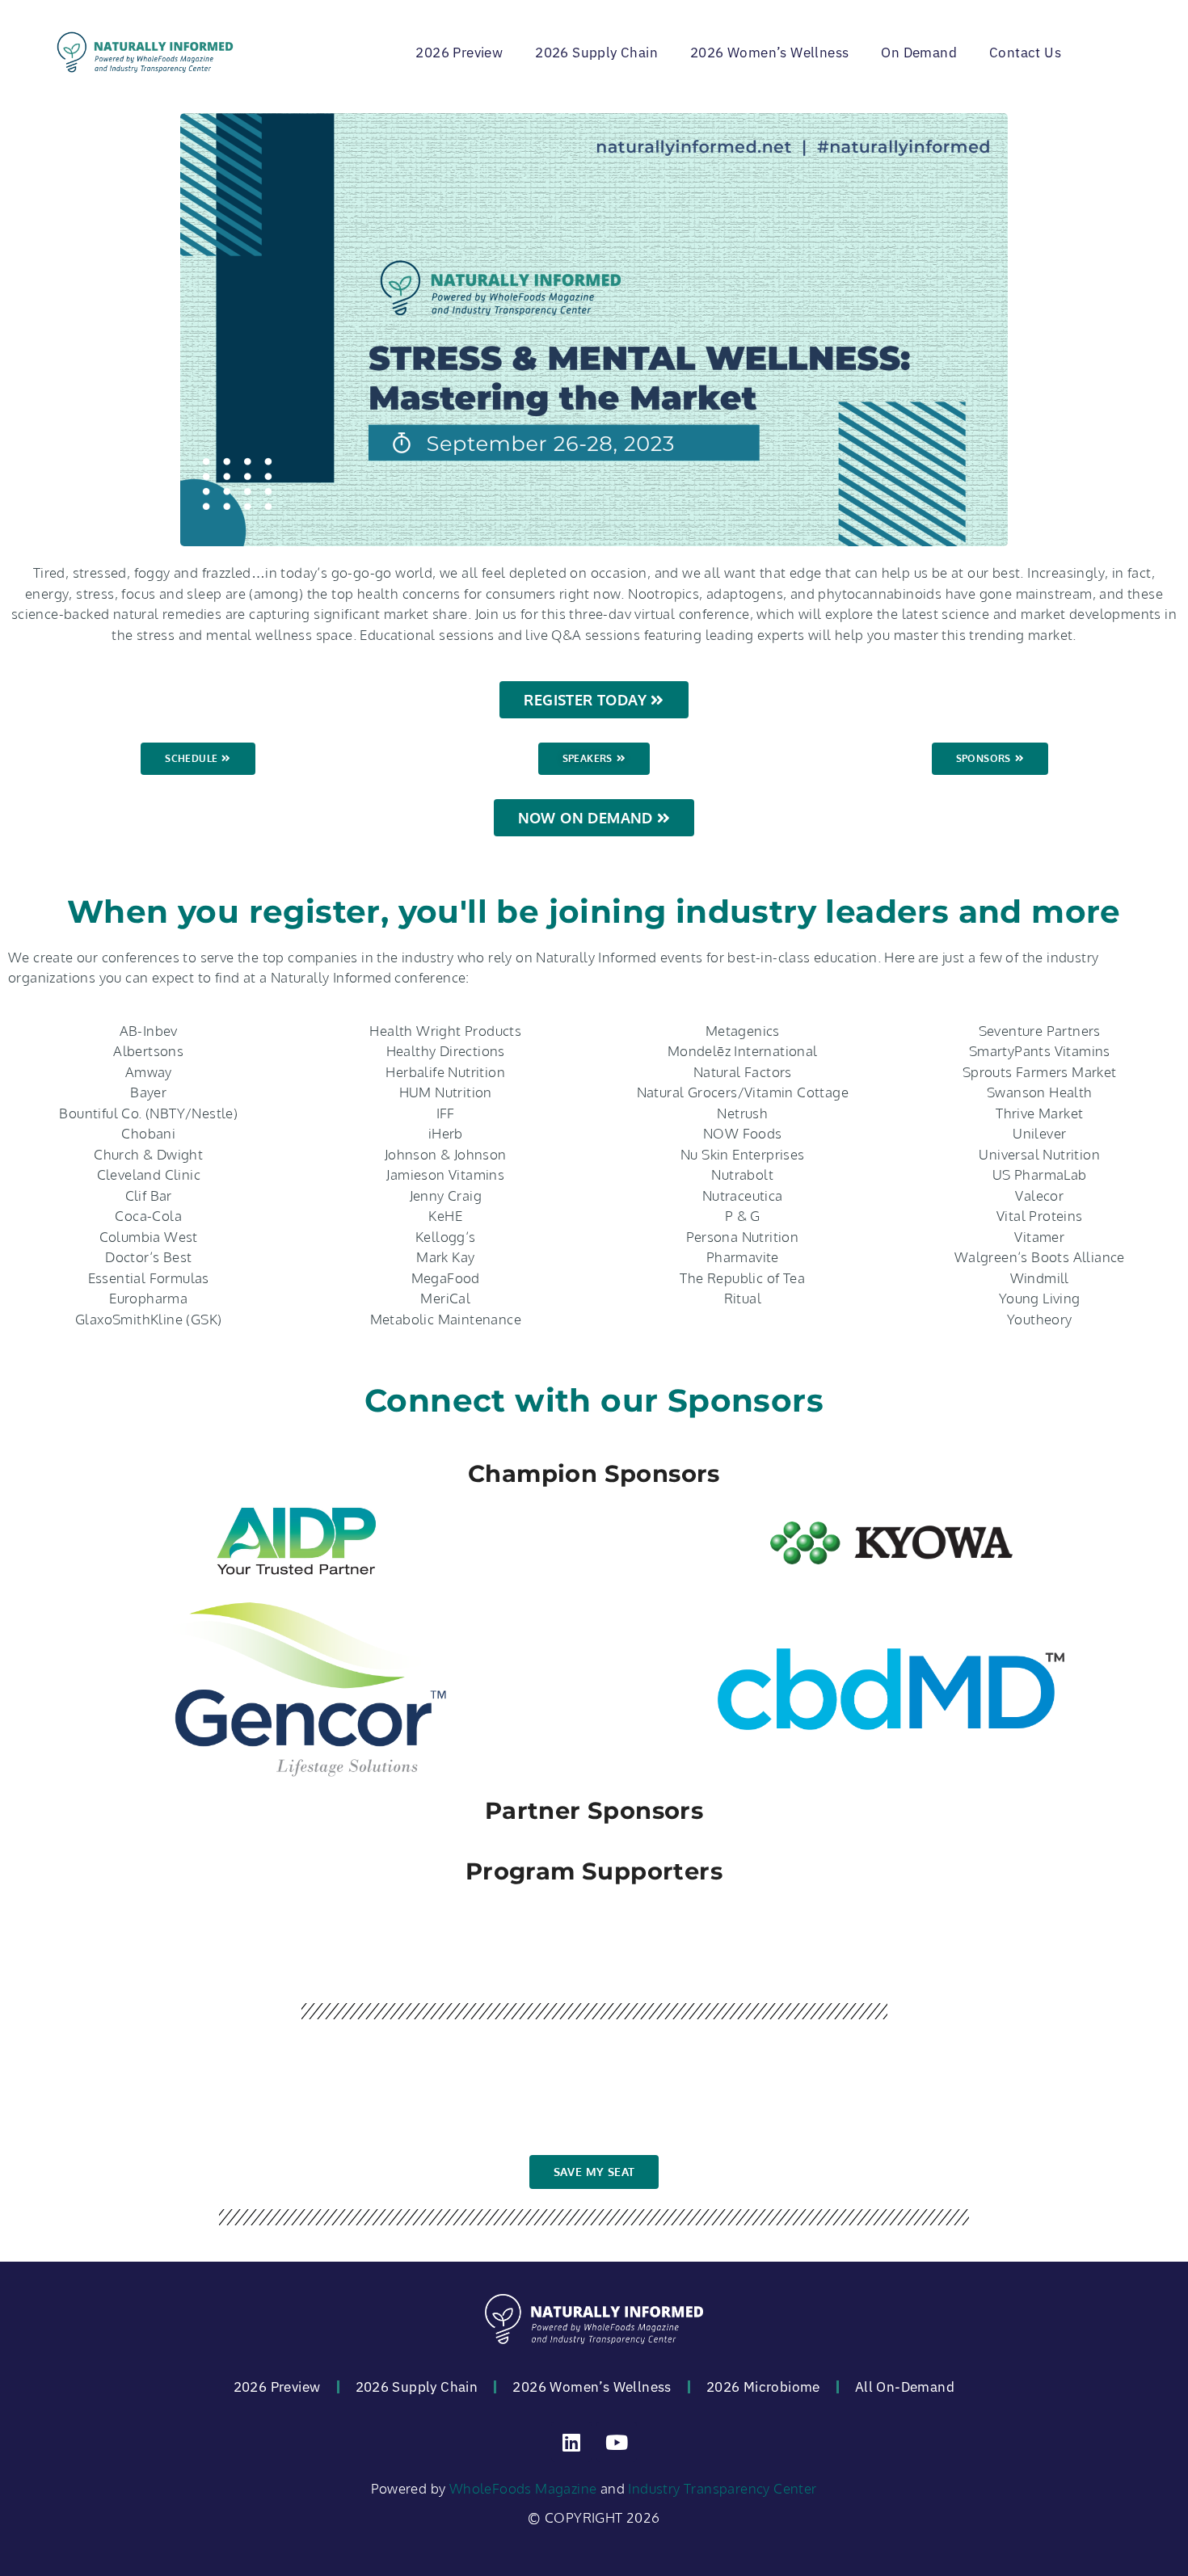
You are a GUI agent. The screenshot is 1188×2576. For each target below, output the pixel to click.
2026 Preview (459, 53)
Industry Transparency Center (722, 2488)
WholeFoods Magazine (523, 2488)
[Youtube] (617, 2442)
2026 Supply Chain (596, 53)
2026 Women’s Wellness (769, 53)
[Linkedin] (571, 2442)
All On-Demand (905, 2387)
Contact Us (1025, 53)
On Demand (919, 53)
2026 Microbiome (763, 2387)
